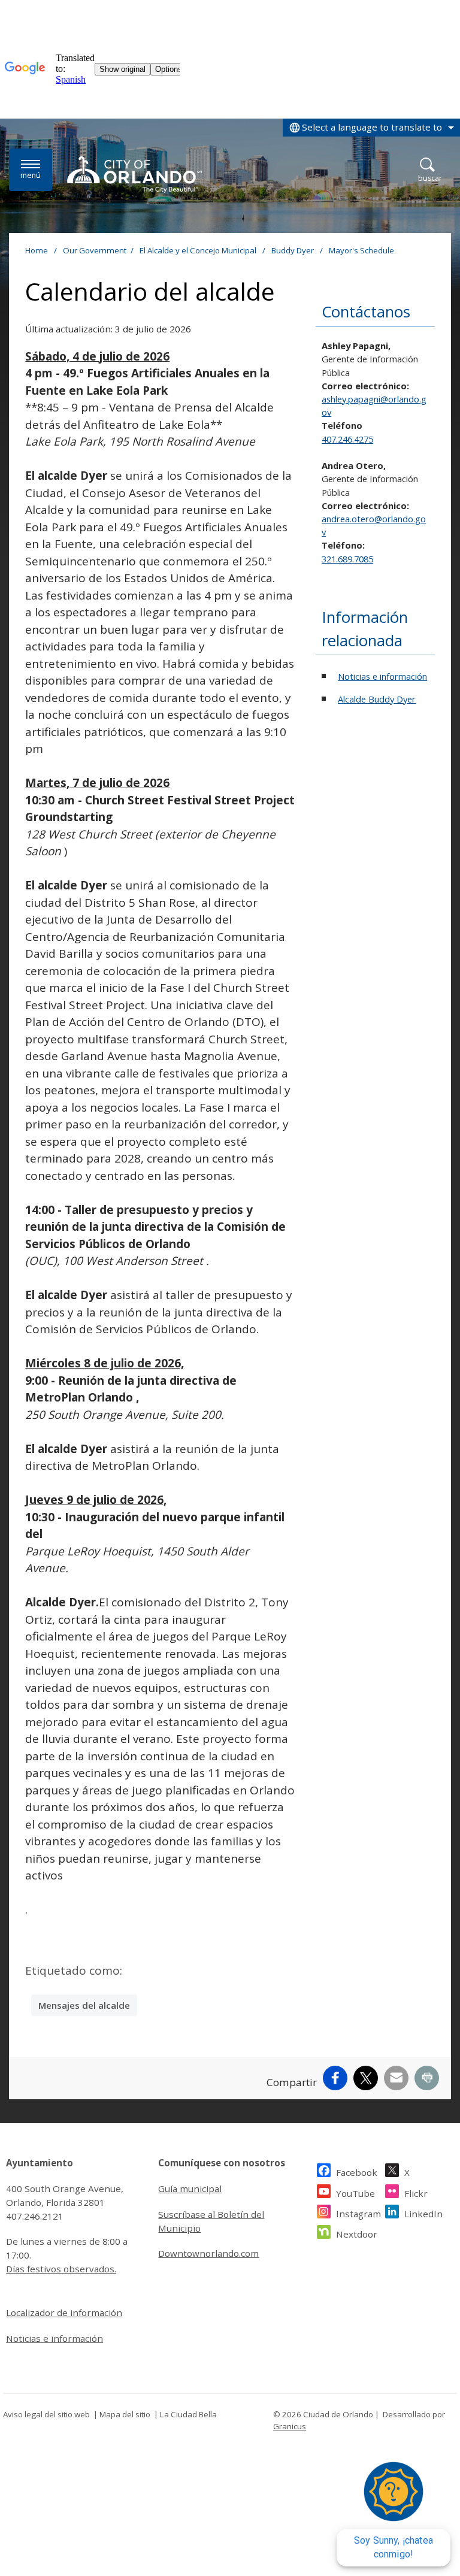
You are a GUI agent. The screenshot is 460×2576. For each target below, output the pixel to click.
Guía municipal (190, 2188)
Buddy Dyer (293, 250)
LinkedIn (423, 2214)
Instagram (358, 2214)
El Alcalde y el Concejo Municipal (199, 250)
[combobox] (371, 128)
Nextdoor (357, 2234)
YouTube (355, 2193)
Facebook (357, 2172)
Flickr (416, 2193)
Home (37, 250)
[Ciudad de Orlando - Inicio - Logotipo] (134, 174)
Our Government (95, 250)
